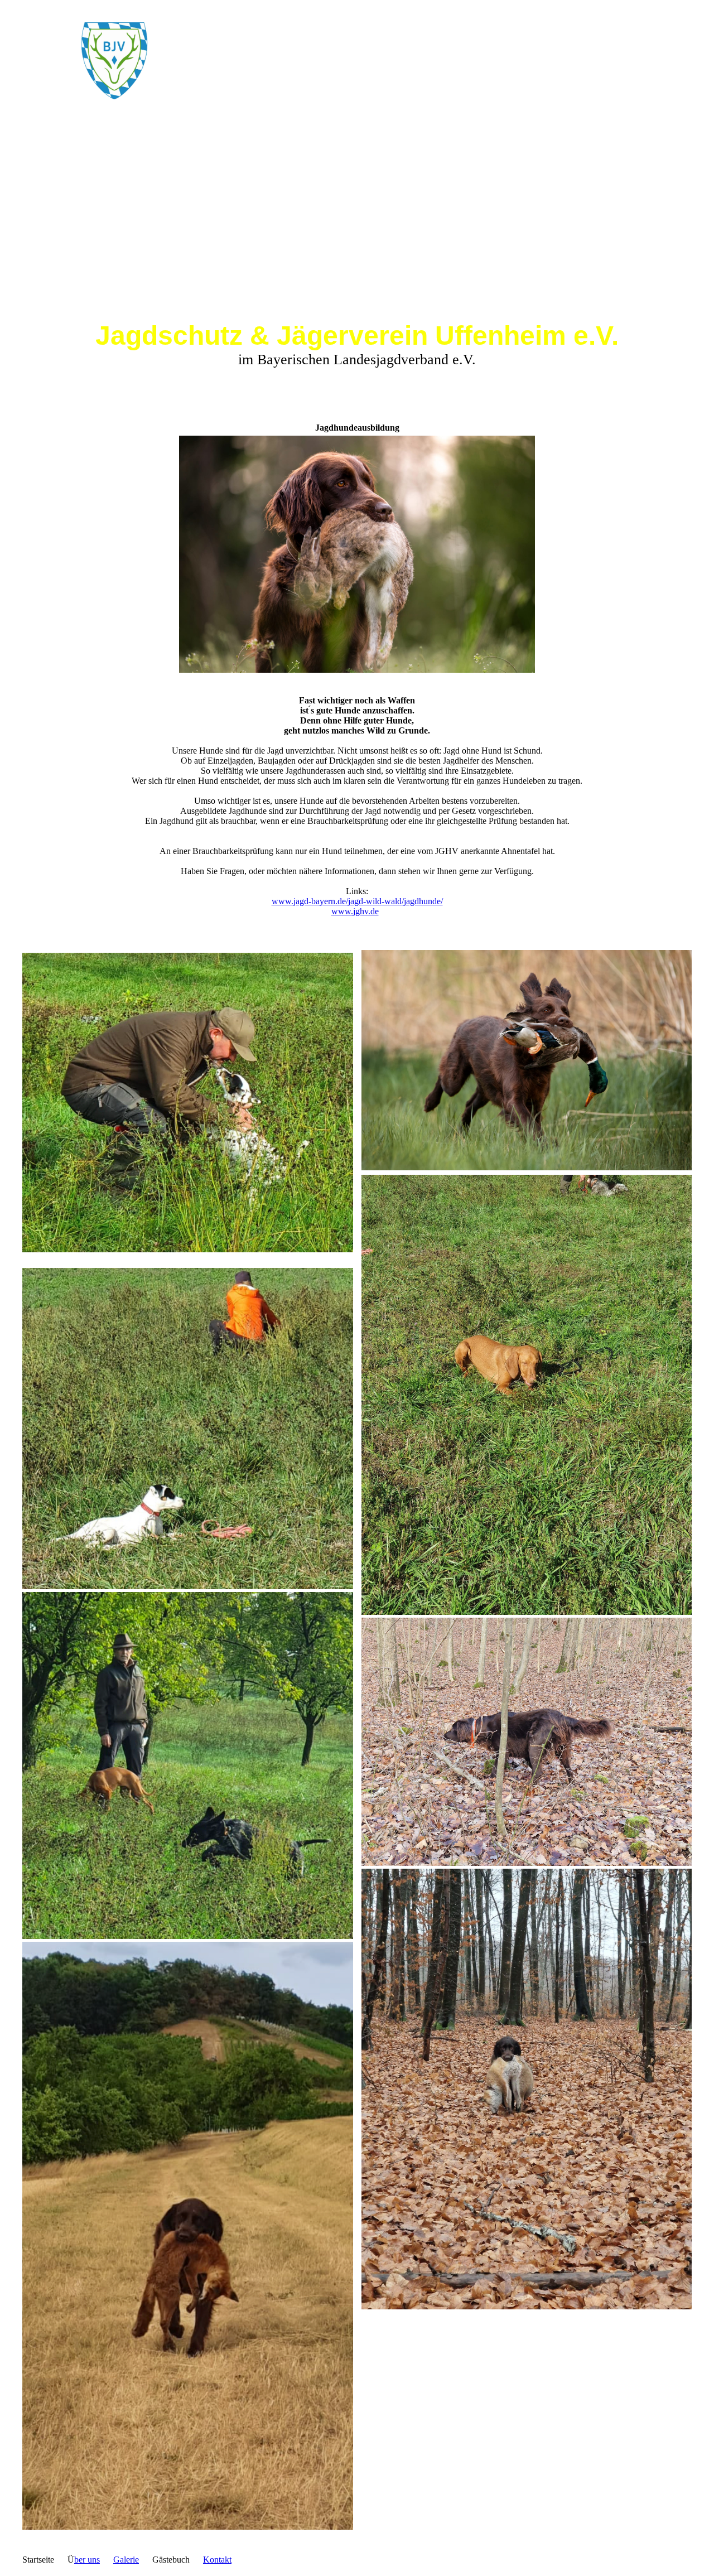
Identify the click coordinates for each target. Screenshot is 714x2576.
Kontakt (217, 2560)
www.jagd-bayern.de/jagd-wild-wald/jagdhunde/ (357, 901)
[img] (114, 61)
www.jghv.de (355, 911)
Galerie (126, 2560)
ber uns (87, 2560)
